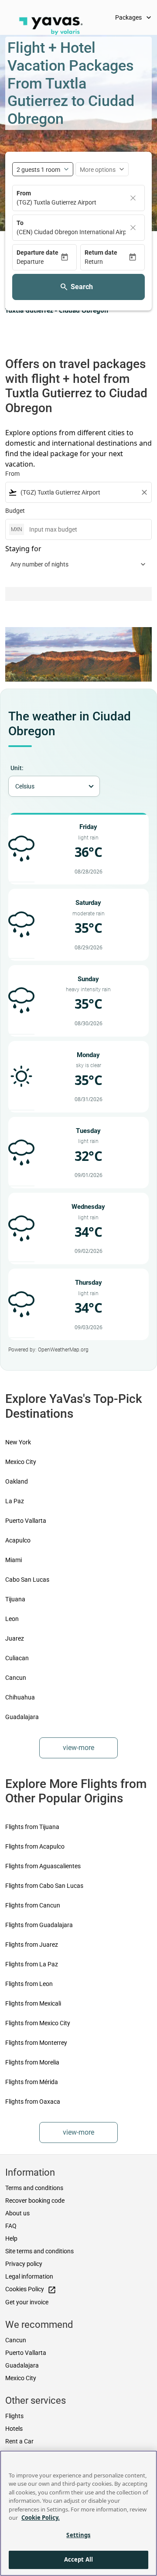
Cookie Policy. (41, 2518)
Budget (15, 511)
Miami (14, 1560)
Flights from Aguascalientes (43, 1866)
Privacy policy (24, 2264)
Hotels (14, 2429)
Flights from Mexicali (33, 2003)
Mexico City (21, 1462)
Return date (101, 252)
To (20, 223)
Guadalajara (22, 1717)
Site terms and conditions (39, 2251)
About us (17, 2213)
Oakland (17, 1481)
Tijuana (15, 1599)
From (24, 193)
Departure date (38, 252)
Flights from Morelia (32, 2062)
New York (18, 1442)
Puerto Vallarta (26, 1521)
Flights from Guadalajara (39, 1925)
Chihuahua (20, 1697)
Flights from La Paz (32, 1964)
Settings (78, 2535)
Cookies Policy (31, 2290)
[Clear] (133, 198)
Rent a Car (19, 2441)
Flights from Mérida (32, 2082)
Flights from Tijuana (32, 1827)
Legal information (29, 2276)
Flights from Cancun (33, 1905)
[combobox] (78, 493)
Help (11, 2238)
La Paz (15, 1501)
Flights (14, 2416)
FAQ (11, 2226)
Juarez (15, 1638)
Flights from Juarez (32, 1945)
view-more (78, 1748)
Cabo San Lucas (27, 1580)
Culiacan (17, 1658)
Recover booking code (35, 2201)
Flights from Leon (29, 1984)
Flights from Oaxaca (33, 2102)
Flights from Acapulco (35, 1846)
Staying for (23, 549)
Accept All (78, 2559)
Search (82, 287)
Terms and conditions (34, 2188)
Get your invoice (27, 2302)
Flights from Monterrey (36, 2043)
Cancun (16, 1678)
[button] (38, 262)
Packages (134, 17)
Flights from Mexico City (38, 2023)
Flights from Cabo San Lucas (44, 1886)
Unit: (17, 768)
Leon (12, 1619)
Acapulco (18, 1540)
